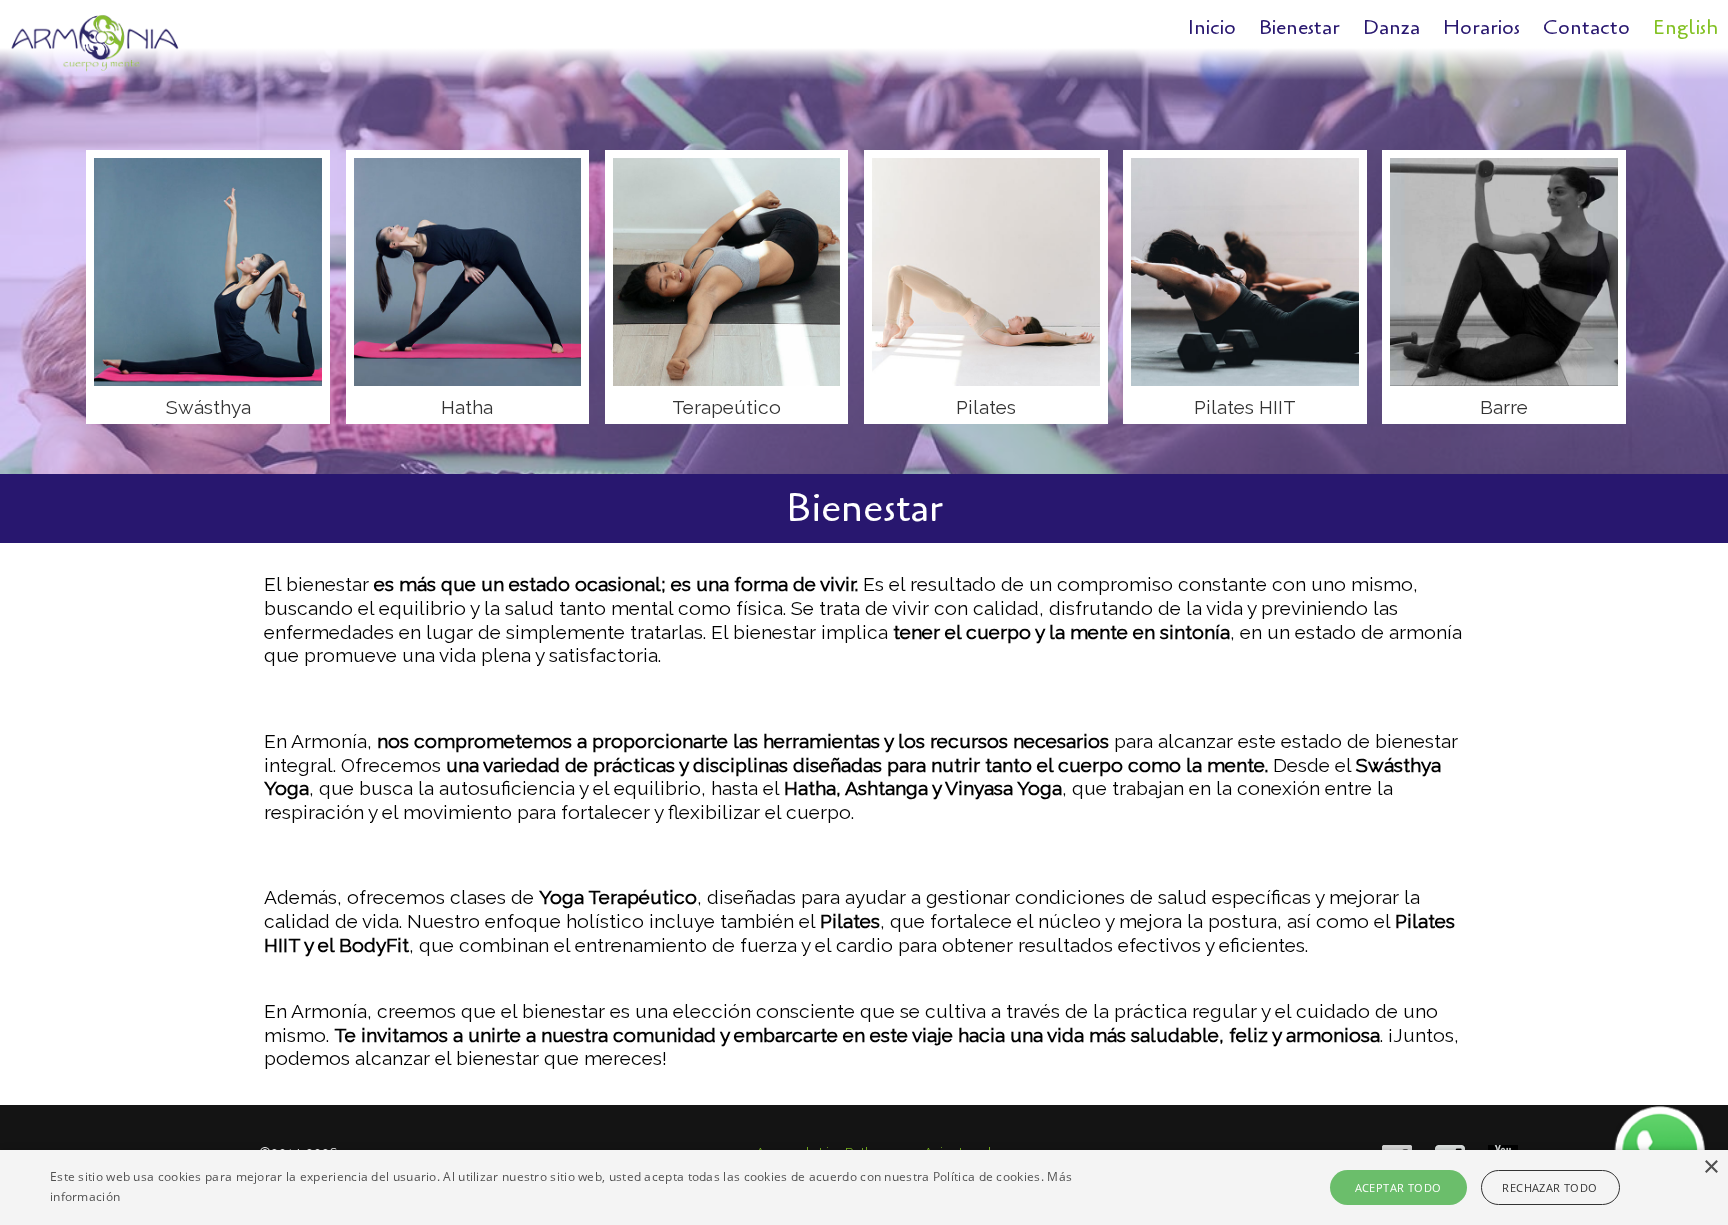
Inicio (1212, 27)
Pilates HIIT (1245, 407)
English (1685, 27)
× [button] (1710, 1167)
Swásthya (208, 407)
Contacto (1586, 27)
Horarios (1481, 27)
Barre (1504, 407)
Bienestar (1299, 27)
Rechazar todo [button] (1549, 1187)
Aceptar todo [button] (1398, 1187)
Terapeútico (726, 407)
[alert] (864, 1187)
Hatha (467, 407)
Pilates (986, 407)
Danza (1391, 27)
